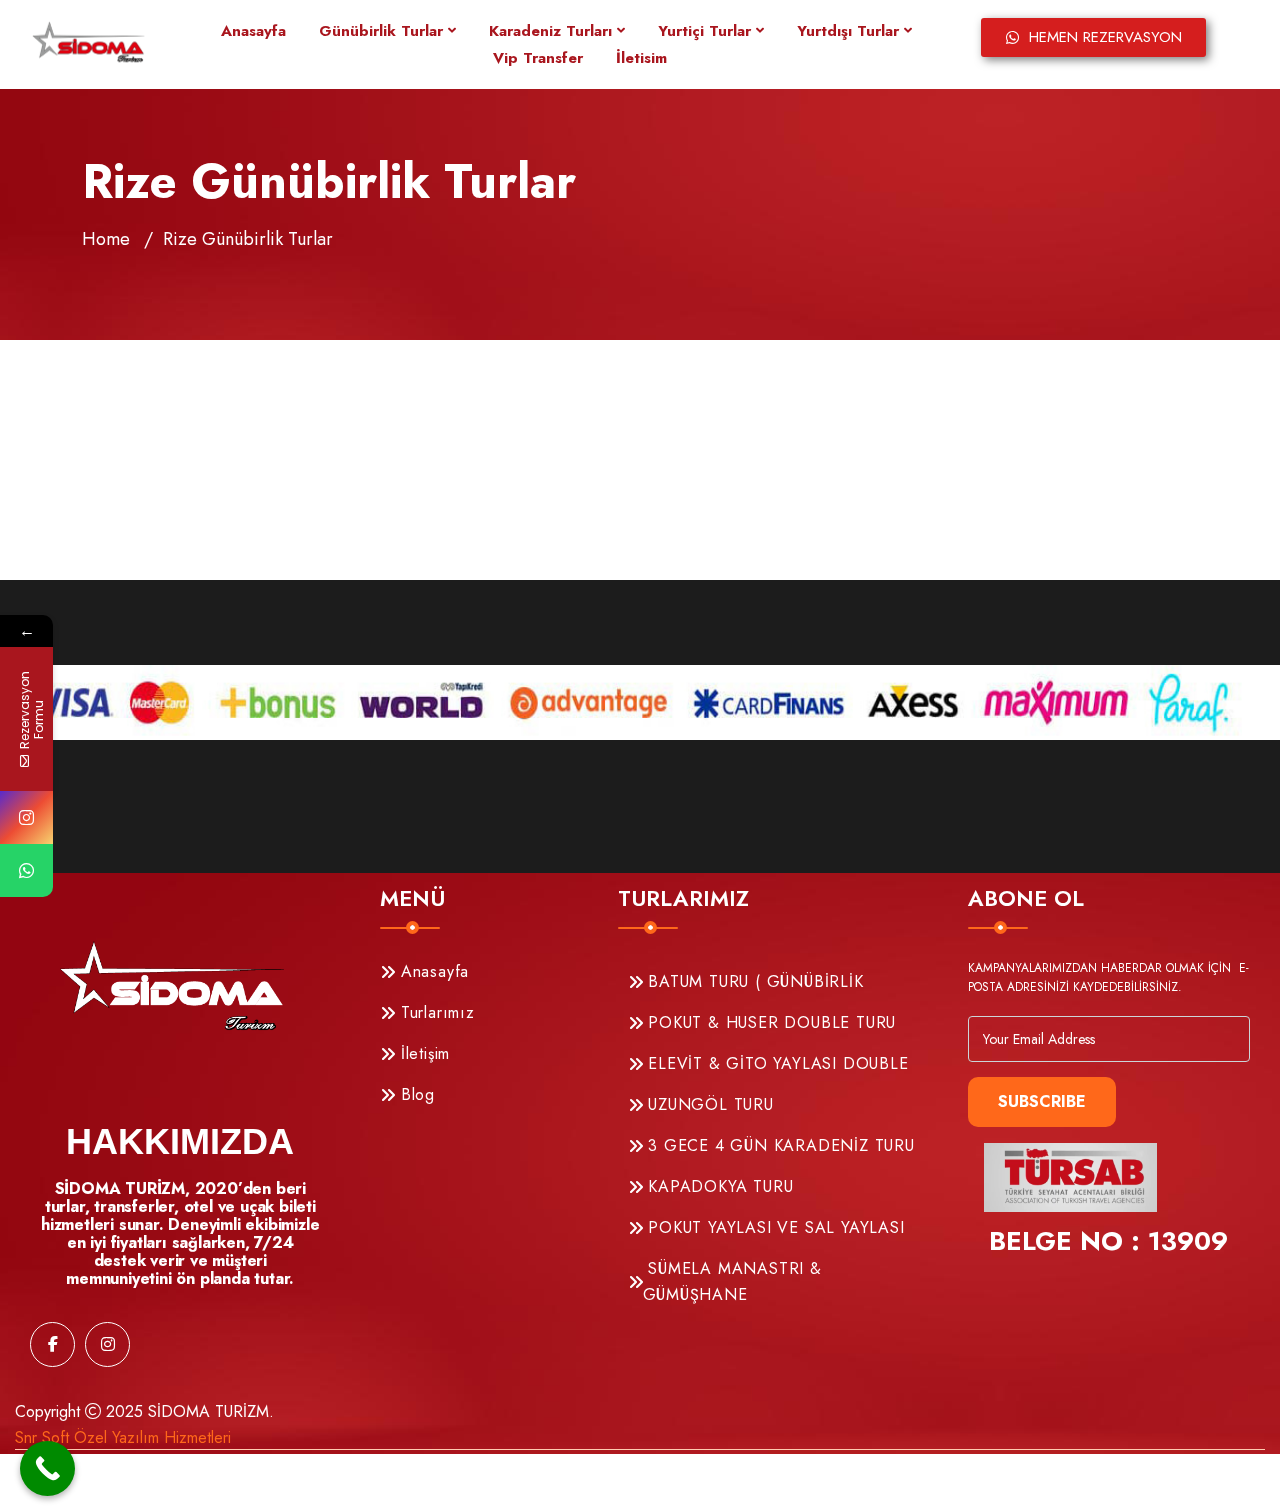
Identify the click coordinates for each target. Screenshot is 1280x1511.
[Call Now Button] (47, 1468)
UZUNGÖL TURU (708, 1104)
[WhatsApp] (26, 870)
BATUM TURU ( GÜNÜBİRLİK (753, 981)
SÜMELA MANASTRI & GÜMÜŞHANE (732, 1281)
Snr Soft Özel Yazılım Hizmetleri (123, 1437)
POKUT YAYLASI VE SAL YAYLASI (774, 1227)
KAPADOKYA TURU (718, 1186)
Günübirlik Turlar (381, 31)
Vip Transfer (538, 58)
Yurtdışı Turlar (848, 31)
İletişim (422, 1053)
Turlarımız (435, 1012)
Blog (415, 1094)
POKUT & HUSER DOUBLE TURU (770, 1022)
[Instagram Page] (26, 817)
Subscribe (1042, 1101)
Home (106, 239)
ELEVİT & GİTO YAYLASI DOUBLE (776, 1063)
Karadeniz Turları (550, 31)
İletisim (641, 58)
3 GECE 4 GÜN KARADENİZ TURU (779, 1145)
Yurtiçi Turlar (704, 31)
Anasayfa (253, 31)
